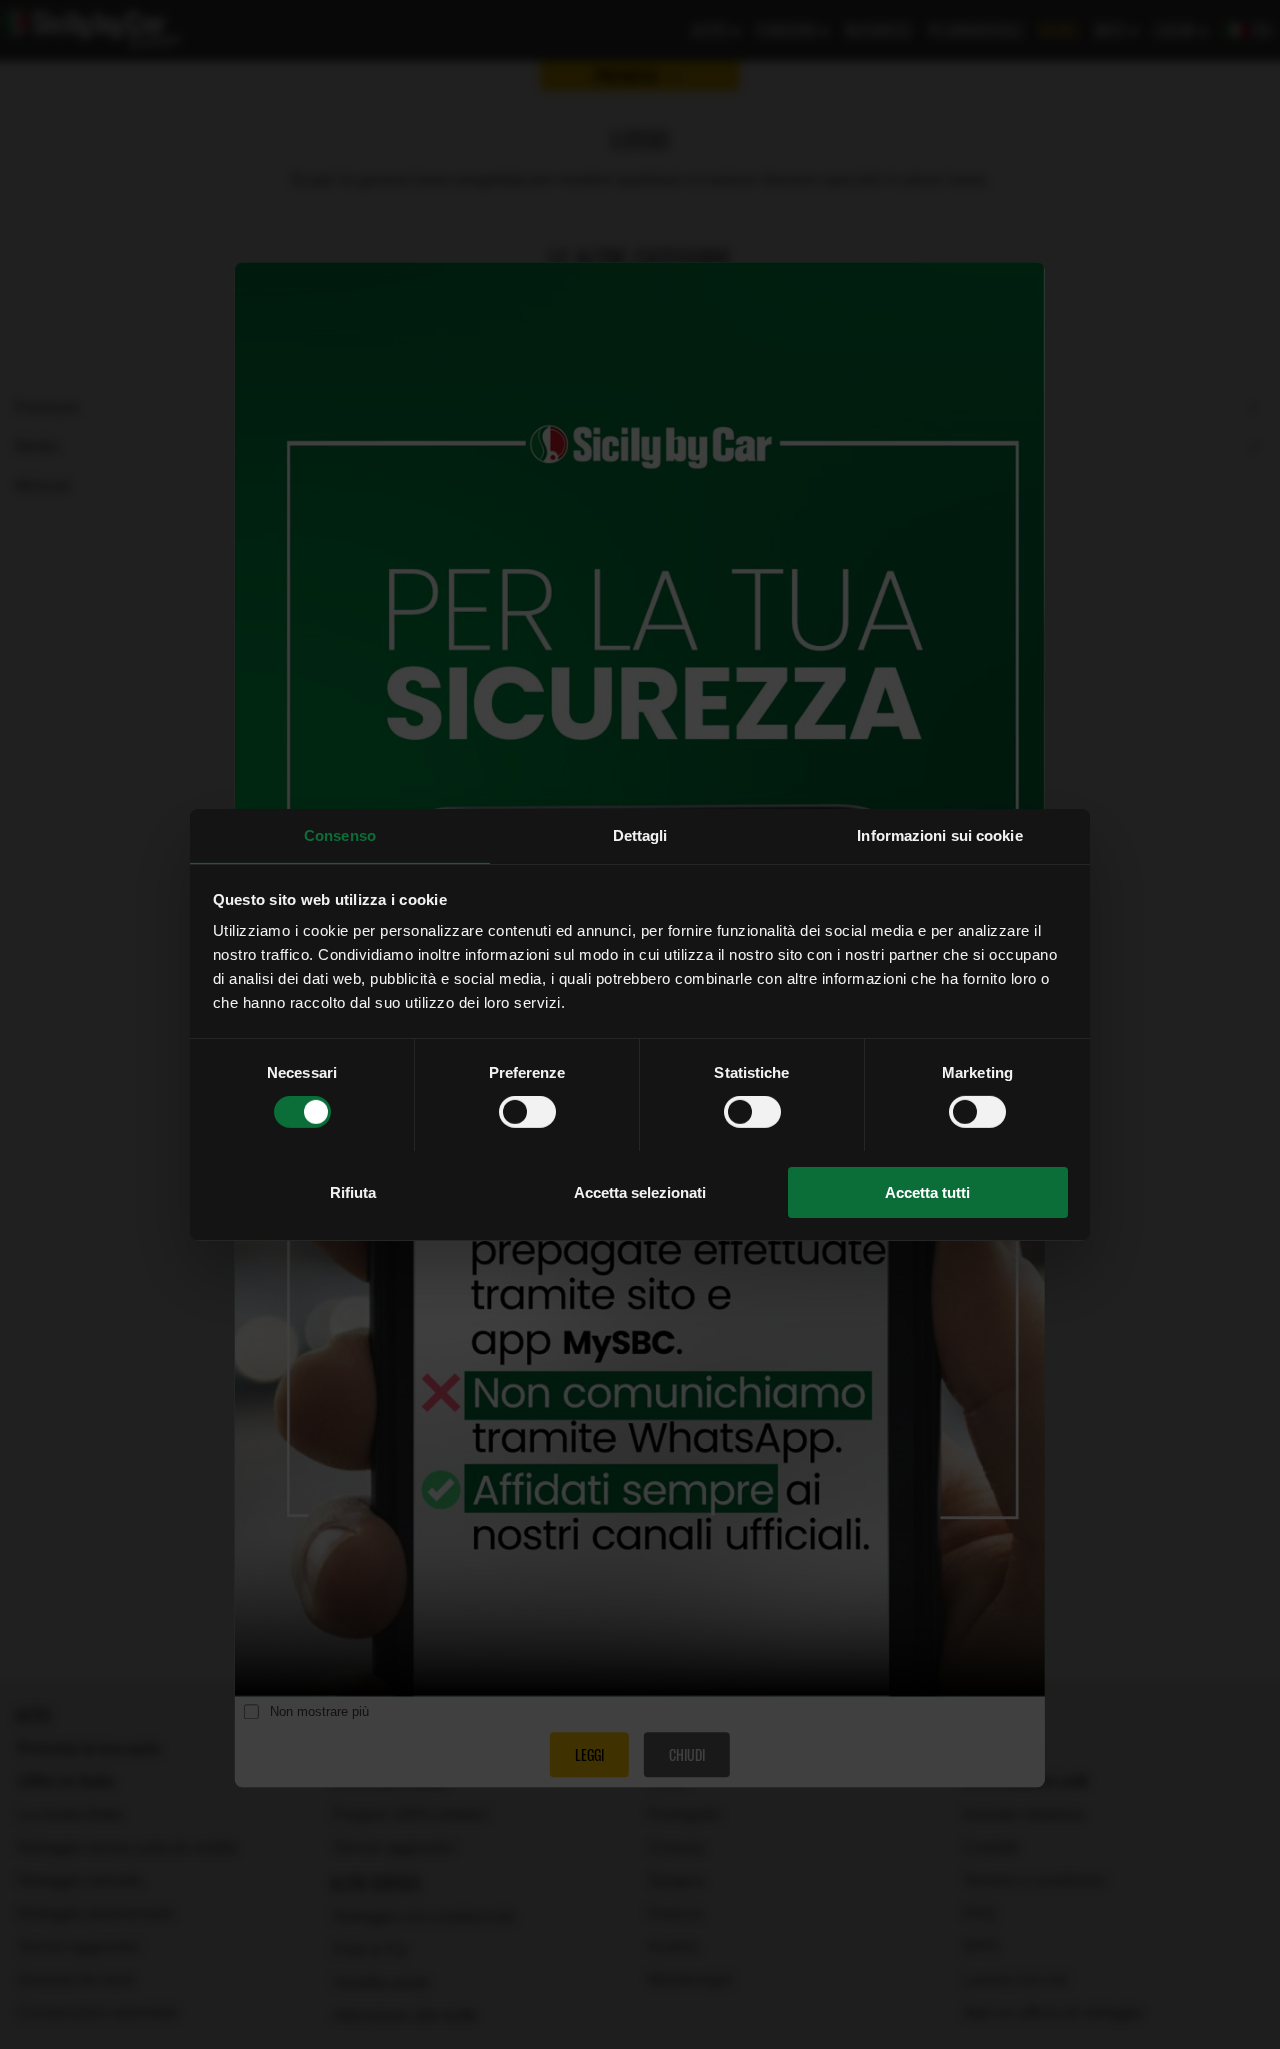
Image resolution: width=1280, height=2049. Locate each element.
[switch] (527, 1112)
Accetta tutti (927, 1191)
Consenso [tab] (340, 834)
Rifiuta (353, 1191)
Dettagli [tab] (640, 834)
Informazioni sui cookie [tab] (939, 834)
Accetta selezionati (640, 1191)
